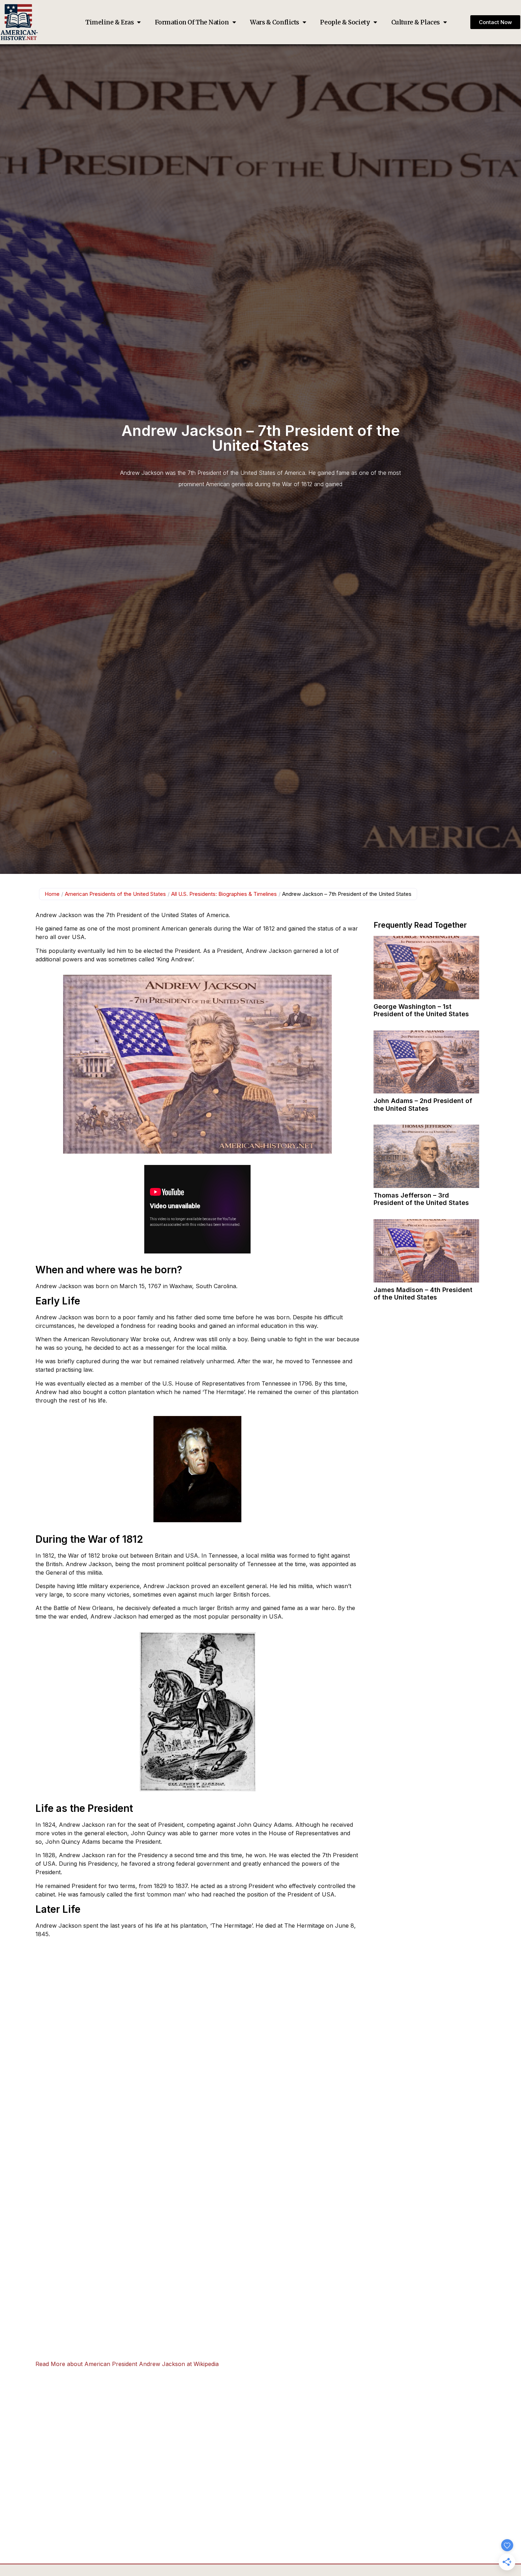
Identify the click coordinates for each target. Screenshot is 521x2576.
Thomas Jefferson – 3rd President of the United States (421, 1199)
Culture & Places (416, 22)
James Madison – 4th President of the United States (423, 1294)
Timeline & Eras (110, 22)
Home (52, 894)
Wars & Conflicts (274, 22)
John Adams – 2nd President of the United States (423, 1105)
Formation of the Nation (192, 22)
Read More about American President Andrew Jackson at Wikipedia (127, 2364)
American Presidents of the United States (115, 894)
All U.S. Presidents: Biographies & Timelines (224, 894)
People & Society (345, 22)
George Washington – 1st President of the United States (421, 1010)
